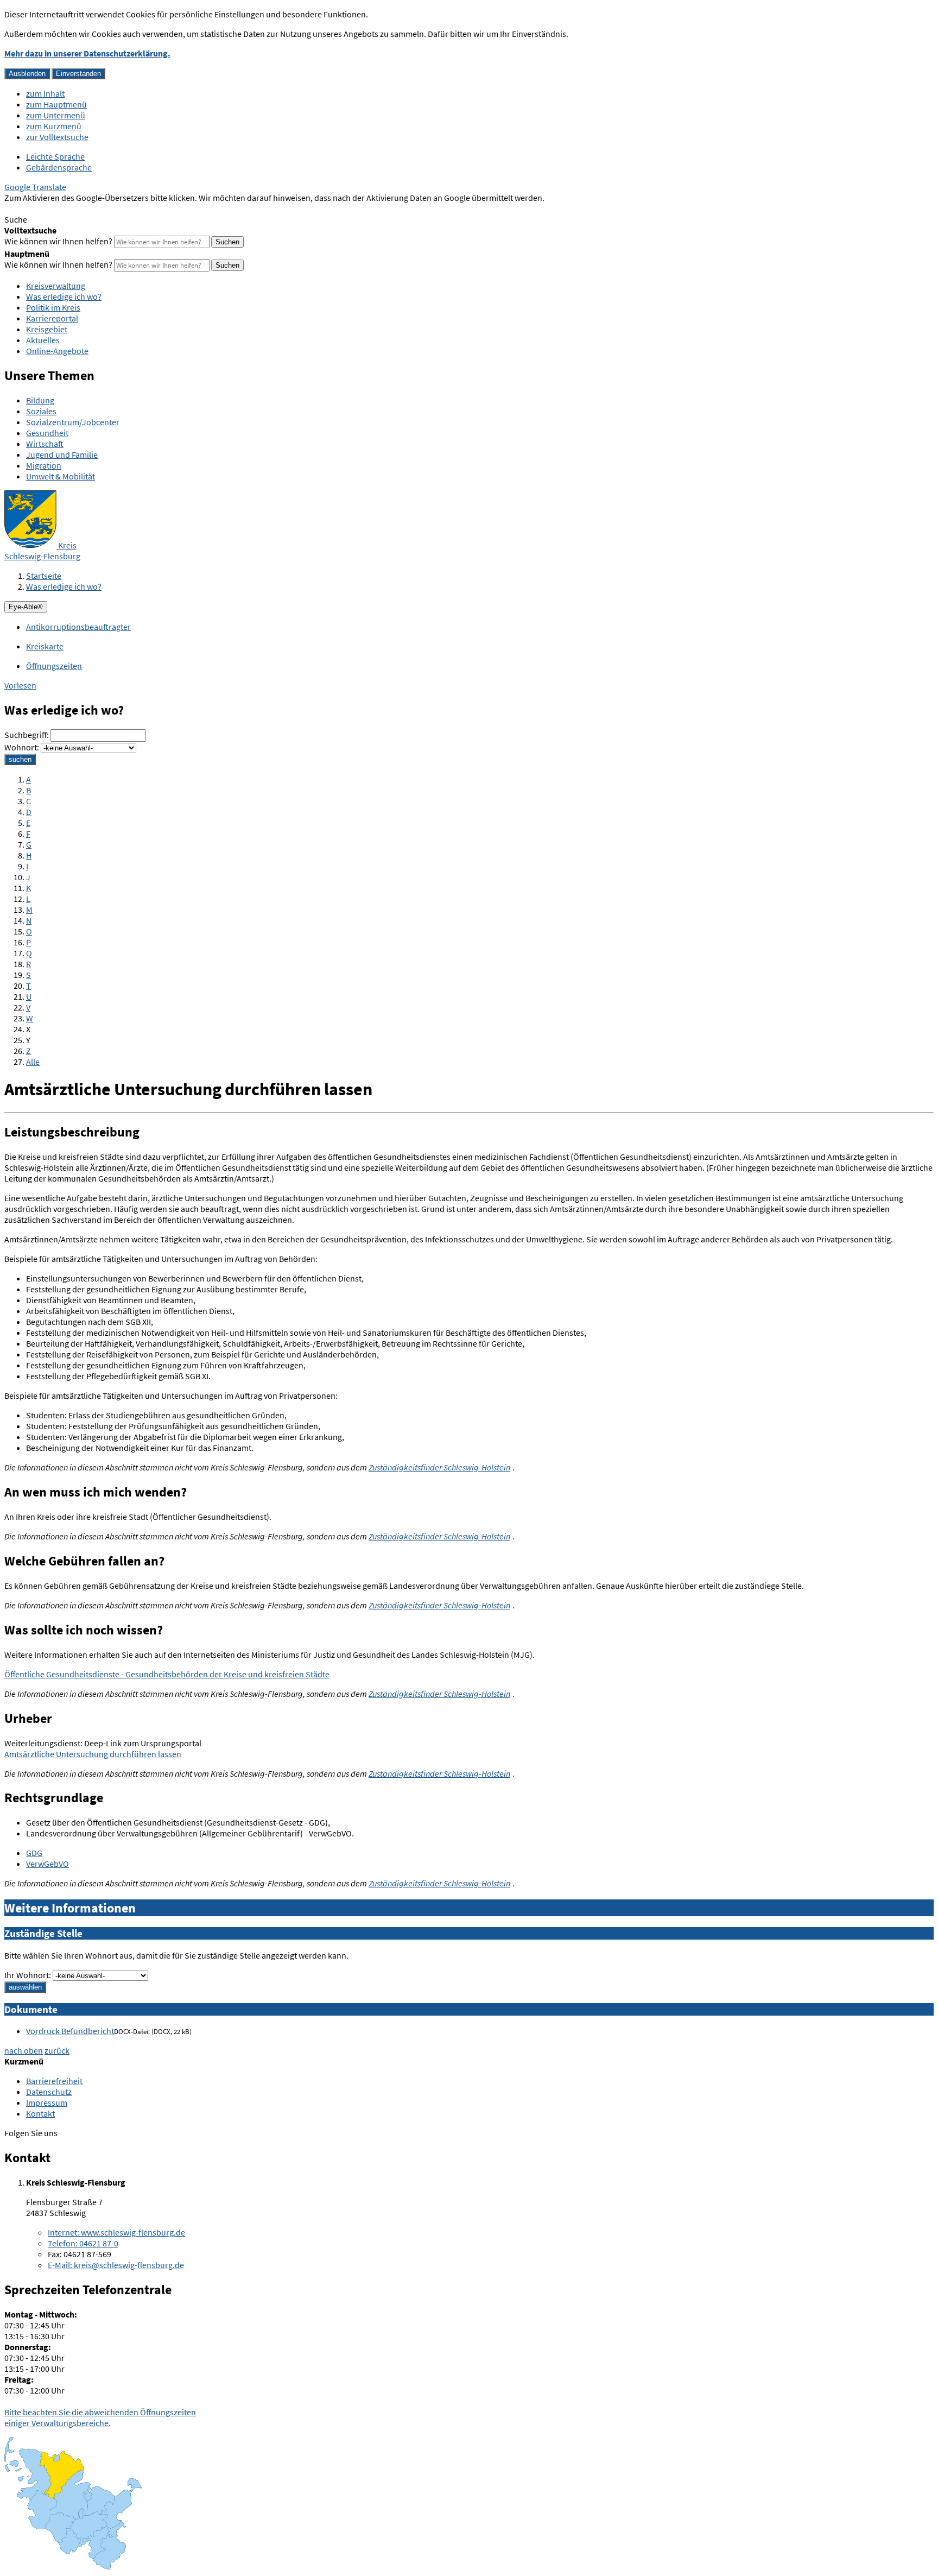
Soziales (41, 411)
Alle (33, 1062)
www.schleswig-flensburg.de (116, 2232)
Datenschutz (49, 2092)
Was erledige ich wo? (64, 296)
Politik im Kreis (53, 307)
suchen (20, 759)
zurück (57, 2050)
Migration (44, 465)
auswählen (25, 1987)
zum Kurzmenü (54, 126)
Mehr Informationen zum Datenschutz (74, 209)
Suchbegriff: (27, 735)
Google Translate (35, 187)
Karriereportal (52, 318)
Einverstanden (78, 74)
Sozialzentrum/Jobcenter (73, 422)
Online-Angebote (57, 351)
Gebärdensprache (59, 167)
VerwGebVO (47, 1864)
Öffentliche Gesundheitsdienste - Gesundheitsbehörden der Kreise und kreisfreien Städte (167, 1674)
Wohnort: (22, 747)
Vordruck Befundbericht (70, 2031)
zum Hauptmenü (56, 104)
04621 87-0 (83, 2243)
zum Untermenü (56, 115)
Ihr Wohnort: (28, 1975)
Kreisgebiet (47, 329)
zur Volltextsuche (57, 137)
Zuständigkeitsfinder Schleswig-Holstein (439, 1467)
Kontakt (40, 2113)
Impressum (47, 2103)
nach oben (24, 2050)
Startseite (44, 576)
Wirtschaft (45, 444)
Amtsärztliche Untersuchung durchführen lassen (93, 1754)
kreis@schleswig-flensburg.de (116, 2265)
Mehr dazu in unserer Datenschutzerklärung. (87, 53)
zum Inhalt (45, 93)
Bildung (40, 400)
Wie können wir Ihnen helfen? (58, 241)
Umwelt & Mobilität (61, 476)
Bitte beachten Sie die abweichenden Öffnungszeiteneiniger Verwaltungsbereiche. (100, 2417)
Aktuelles (43, 340)
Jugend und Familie (62, 454)
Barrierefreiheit (54, 2081)
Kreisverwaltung (56, 286)
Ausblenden (27, 74)
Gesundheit (47, 433)
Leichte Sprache (55, 156)
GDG (34, 1853)
